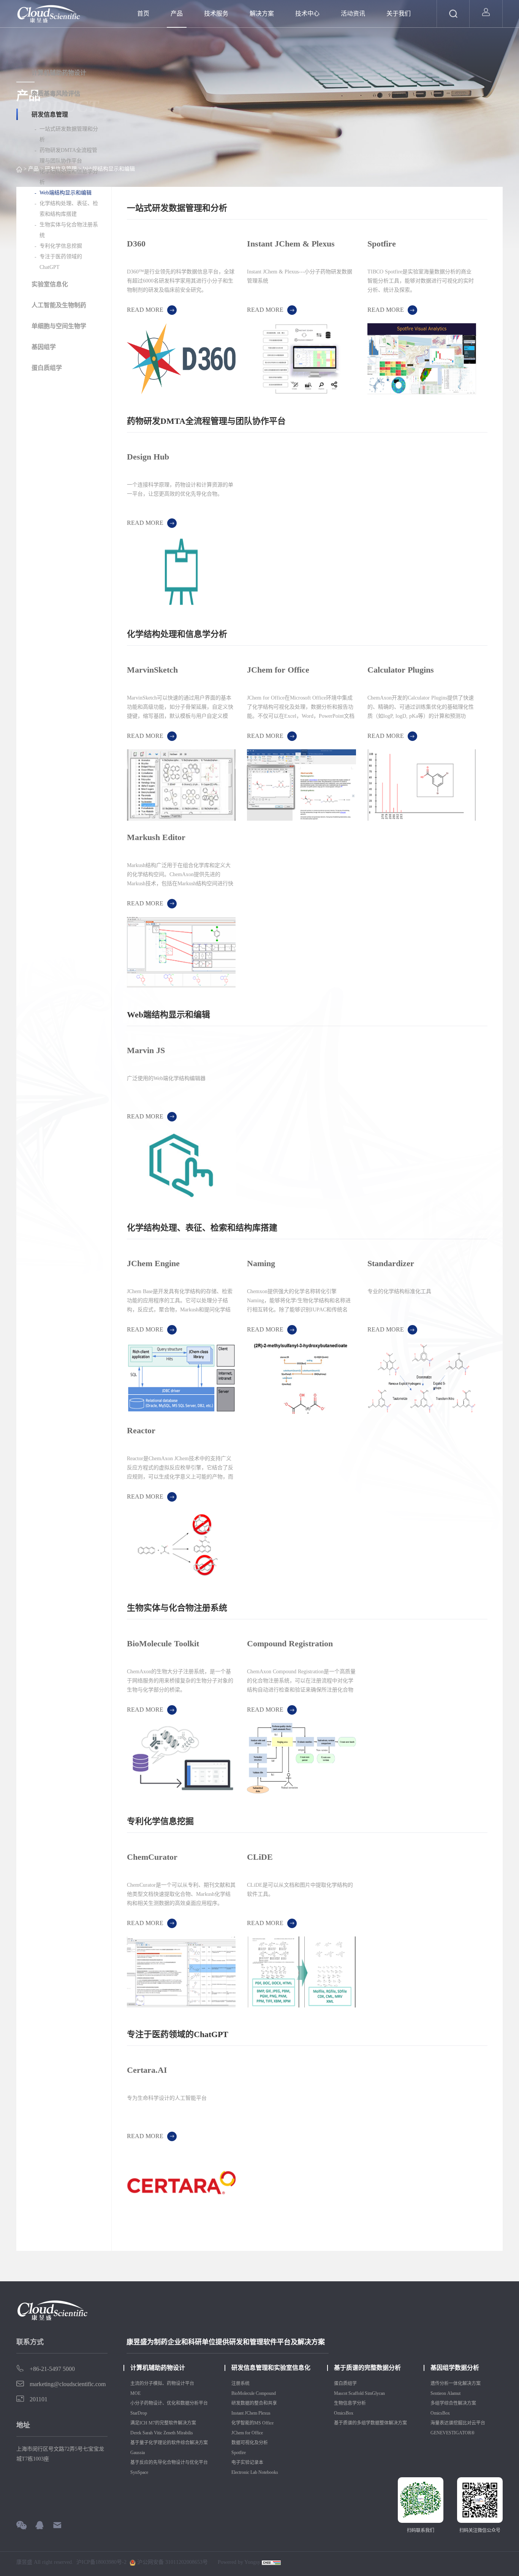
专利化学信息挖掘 (61, 246)
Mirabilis (185, 2433)
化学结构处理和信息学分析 (69, 177)
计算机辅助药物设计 (59, 73)
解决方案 (262, 13)
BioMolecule (243, 2393)
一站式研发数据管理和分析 (69, 134)
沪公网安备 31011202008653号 (172, 2562)
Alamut (454, 2393)
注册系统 (241, 2383)
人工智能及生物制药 (59, 305)
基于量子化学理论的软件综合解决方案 (169, 2443)
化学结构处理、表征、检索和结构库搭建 (69, 209)
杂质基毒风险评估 (56, 94)
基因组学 (44, 347)
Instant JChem (244, 2413)
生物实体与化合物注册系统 (69, 230)
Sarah (148, 2433)
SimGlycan (375, 2393)
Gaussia (138, 2453)
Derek (136, 2433)
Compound (266, 2393)
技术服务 (216, 13)
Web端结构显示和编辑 (66, 193)
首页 (143, 13)
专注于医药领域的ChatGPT (61, 262)
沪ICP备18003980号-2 (101, 2562)
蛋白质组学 (47, 368)
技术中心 (307, 13)
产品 (177, 13)
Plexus (265, 2413)
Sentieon (438, 2393)
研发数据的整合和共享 (254, 2403)
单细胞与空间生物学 (59, 326)
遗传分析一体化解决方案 (456, 2383)
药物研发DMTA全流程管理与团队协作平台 (68, 156)
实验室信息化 (50, 284)
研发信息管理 (50, 115)
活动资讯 (353, 13)
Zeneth (169, 2433)
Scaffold (356, 2393)
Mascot (341, 2393)
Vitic (158, 2433)
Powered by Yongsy (239, 2562)
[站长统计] (271, 2562)
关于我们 (399, 13)
